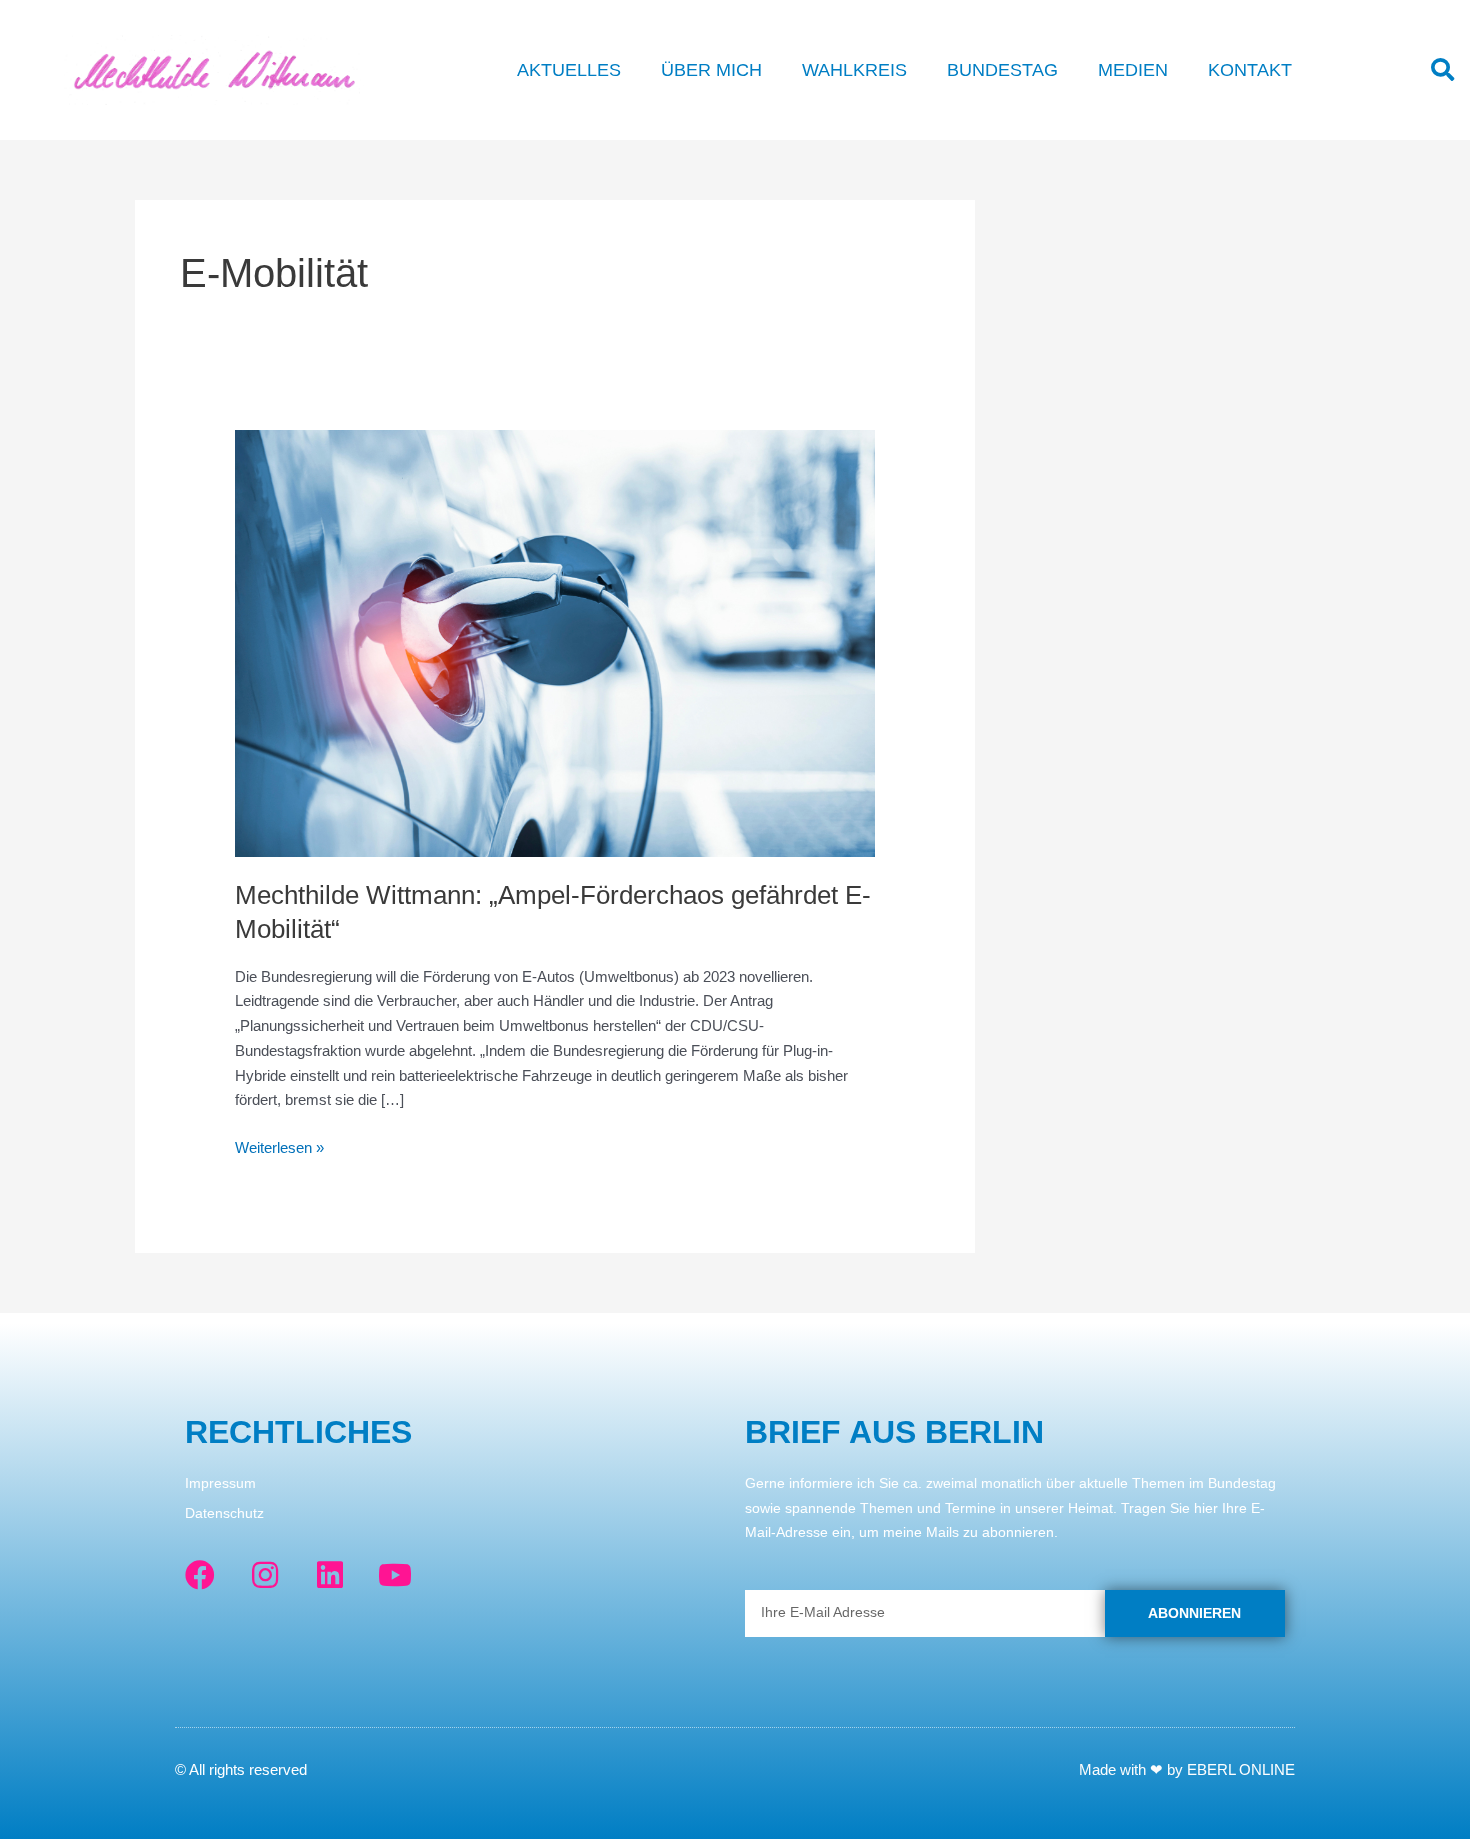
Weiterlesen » (279, 1146)
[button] (1442, 70)
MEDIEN (1133, 70)
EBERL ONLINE (1241, 1769)
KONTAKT (1250, 70)
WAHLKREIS (854, 70)
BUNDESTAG (1002, 70)
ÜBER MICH (711, 70)
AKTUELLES (569, 70)
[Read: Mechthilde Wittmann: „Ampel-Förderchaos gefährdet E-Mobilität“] (555, 641)
